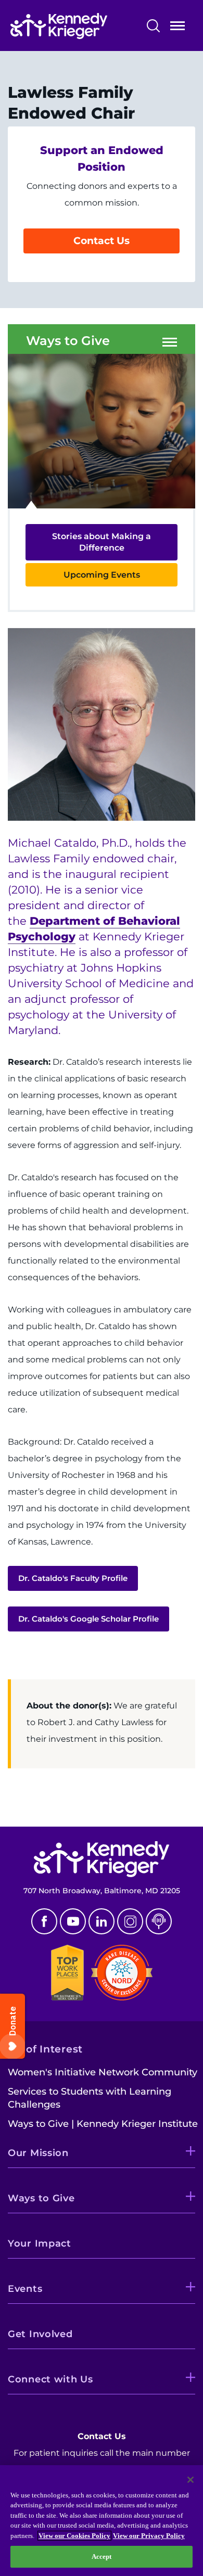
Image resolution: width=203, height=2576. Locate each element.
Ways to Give (68, 341)
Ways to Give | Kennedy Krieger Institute (103, 2124)
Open (177, 28)
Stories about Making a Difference (102, 542)
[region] (102, 2521)
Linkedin (102, 1921)
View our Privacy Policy (149, 2536)
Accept (102, 2556)
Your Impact (40, 2243)
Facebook (44, 1921)
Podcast (159, 1921)
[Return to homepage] (74, 26)
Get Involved (40, 2334)
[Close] (191, 2480)
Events (25, 2289)
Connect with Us (50, 2379)
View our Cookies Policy (74, 2536)
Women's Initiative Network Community (103, 2072)
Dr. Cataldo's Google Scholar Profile (88, 1619)
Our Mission (38, 2153)
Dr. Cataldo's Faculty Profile (73, 1578)
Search (153, 26)
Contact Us (102, 241)
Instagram (130, 1921)
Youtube (73, 1921)
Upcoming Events (102, 575)
